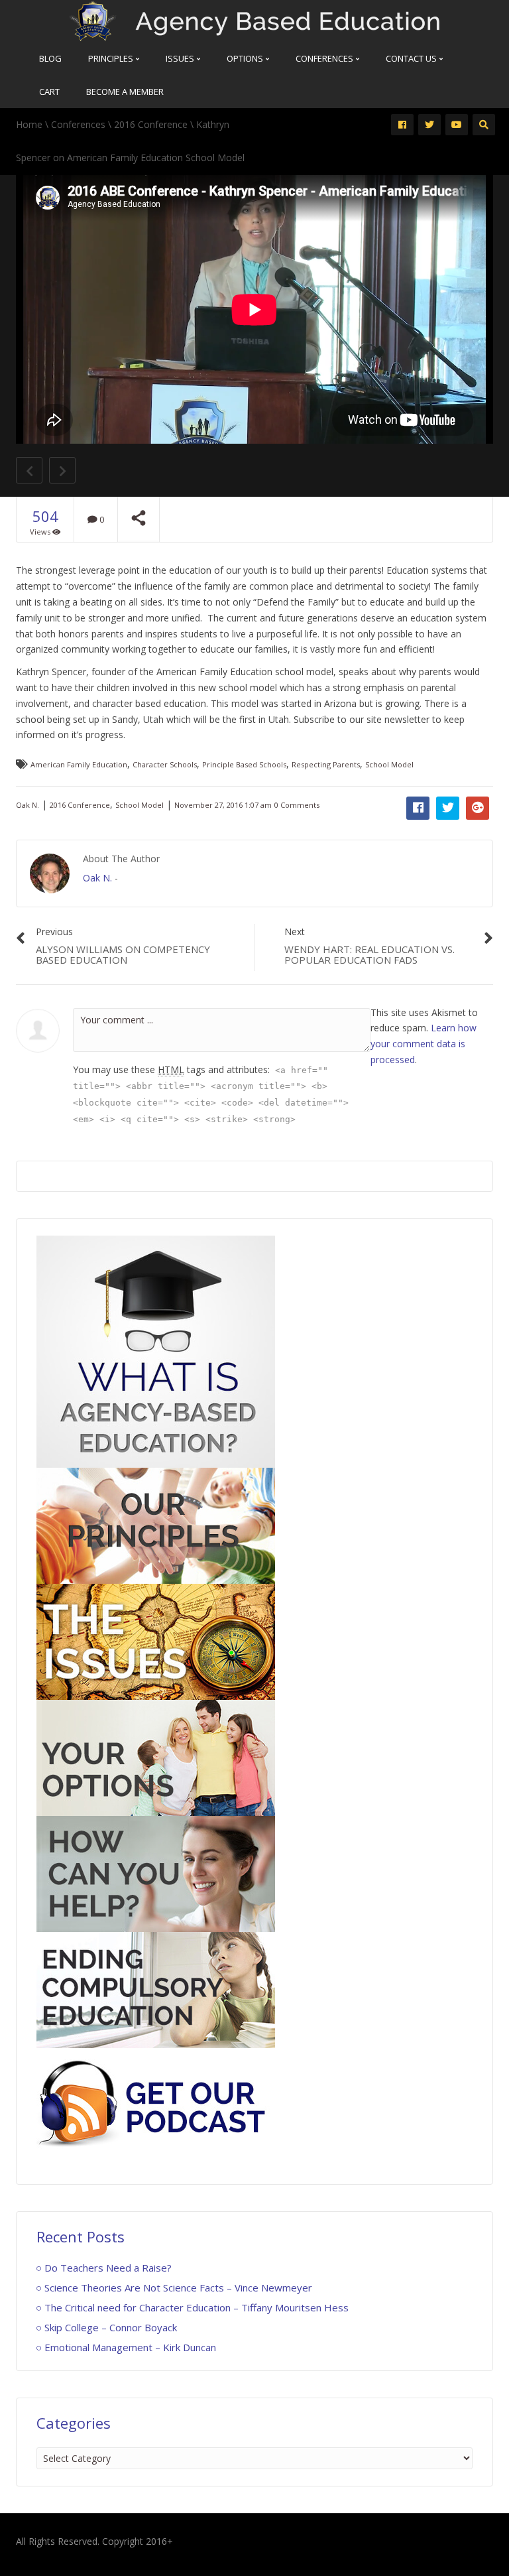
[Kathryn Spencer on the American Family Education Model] (254, 20)
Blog (50, 58)
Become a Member (125, 92)
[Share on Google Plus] (478, 808)
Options (246, 58)
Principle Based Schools (244, 764)
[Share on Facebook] (418, 808)
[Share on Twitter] (448, 808)
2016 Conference (151, 124)
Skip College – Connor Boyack (111, 2327)
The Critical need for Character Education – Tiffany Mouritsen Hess (197, 2307)
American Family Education (79, 764)
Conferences (325, 58)
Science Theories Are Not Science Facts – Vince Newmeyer (178, 2287)
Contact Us (412, 58)
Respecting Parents (326, 764)
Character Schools (165, 764)
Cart (49, 92)
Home (29, 124)
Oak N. (28, 805)
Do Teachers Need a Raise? (108, 2268)
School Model (389, 764)
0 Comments (297, 805)
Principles (112, 58)
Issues (181, 58)
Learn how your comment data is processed (424, 1044)
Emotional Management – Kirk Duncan (130, 2347)
